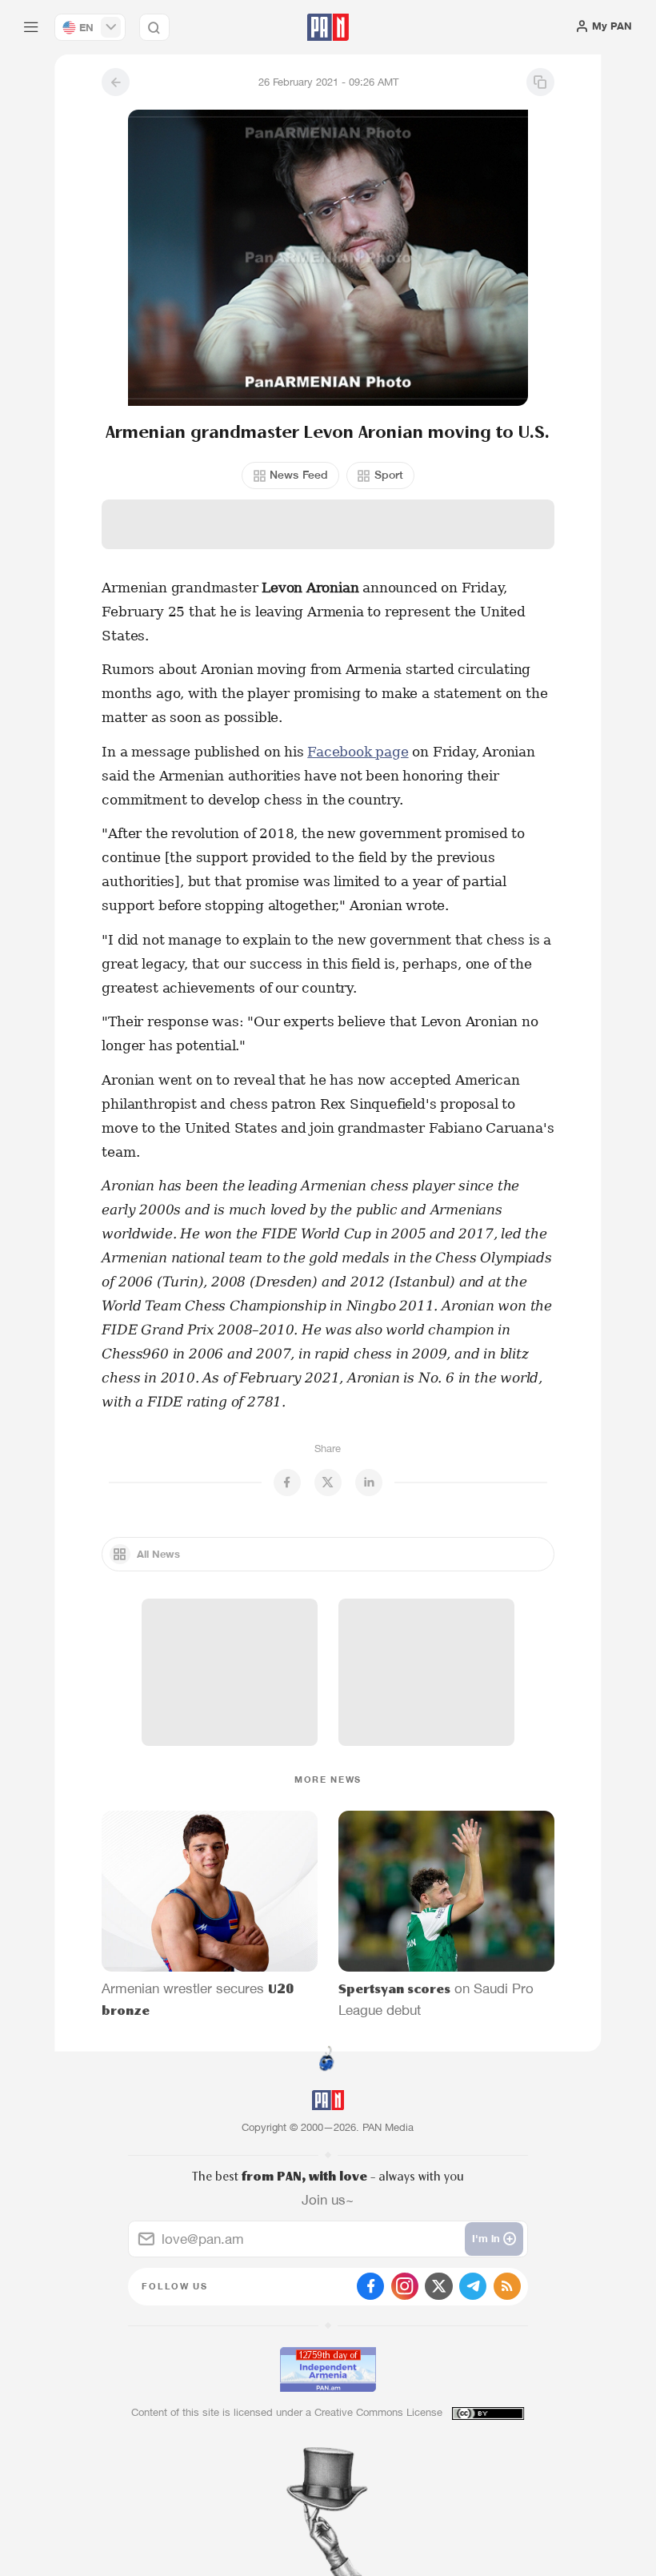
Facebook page (358, 752)
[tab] (417, 308)
